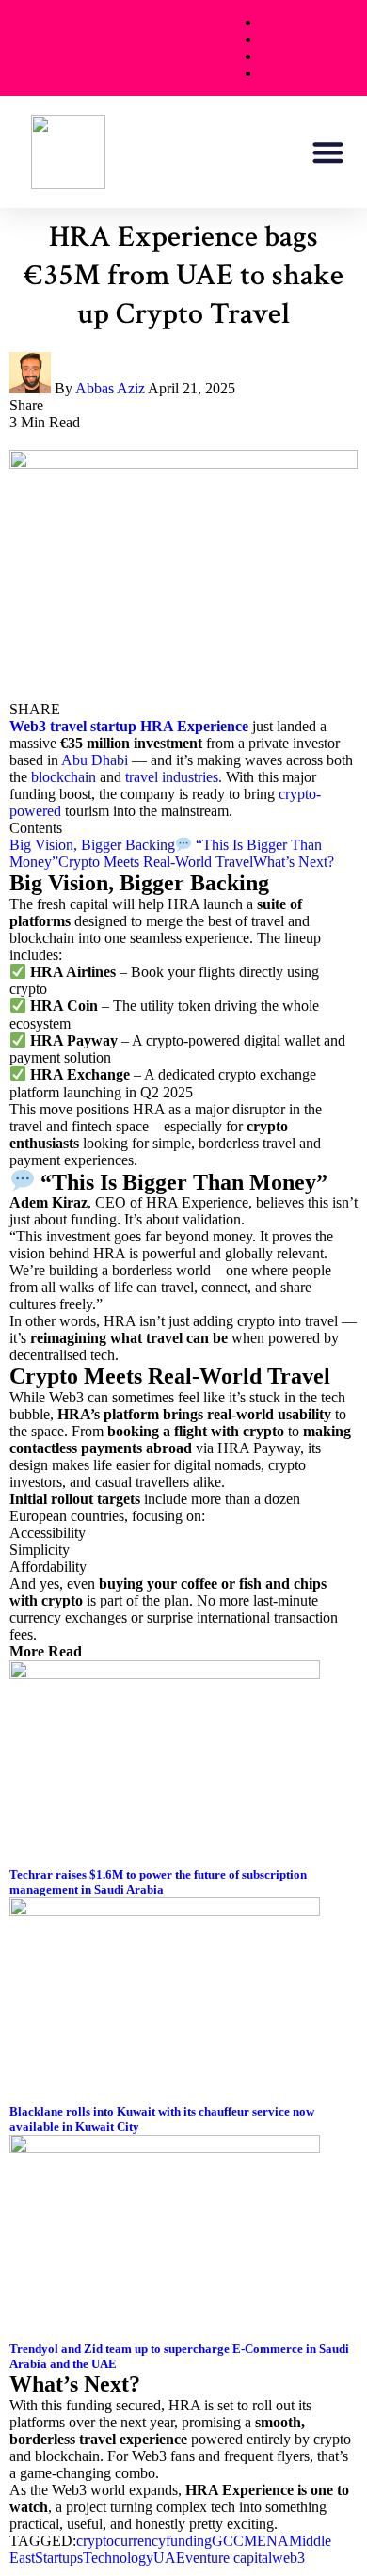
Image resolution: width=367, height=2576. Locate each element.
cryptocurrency (121, 2541)
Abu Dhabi (95, 760)
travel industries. (174, 777)
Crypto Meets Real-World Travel (156, 862)
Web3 (28, 726)
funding (189, 2541)
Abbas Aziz (110, 388)
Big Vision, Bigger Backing (92, 845)
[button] (329, 152)
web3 (288, 2558)
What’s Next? (294, 862)
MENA (266, 2541)
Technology (118, 2558)
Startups (59, 2558)
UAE (169, 2558)
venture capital (229, 2558)
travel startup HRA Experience (149, 726)
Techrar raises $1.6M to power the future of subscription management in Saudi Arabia (158, 1882)
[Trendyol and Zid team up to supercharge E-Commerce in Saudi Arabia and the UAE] (165, 2148)
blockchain (64, 777)
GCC (228, 2541)
